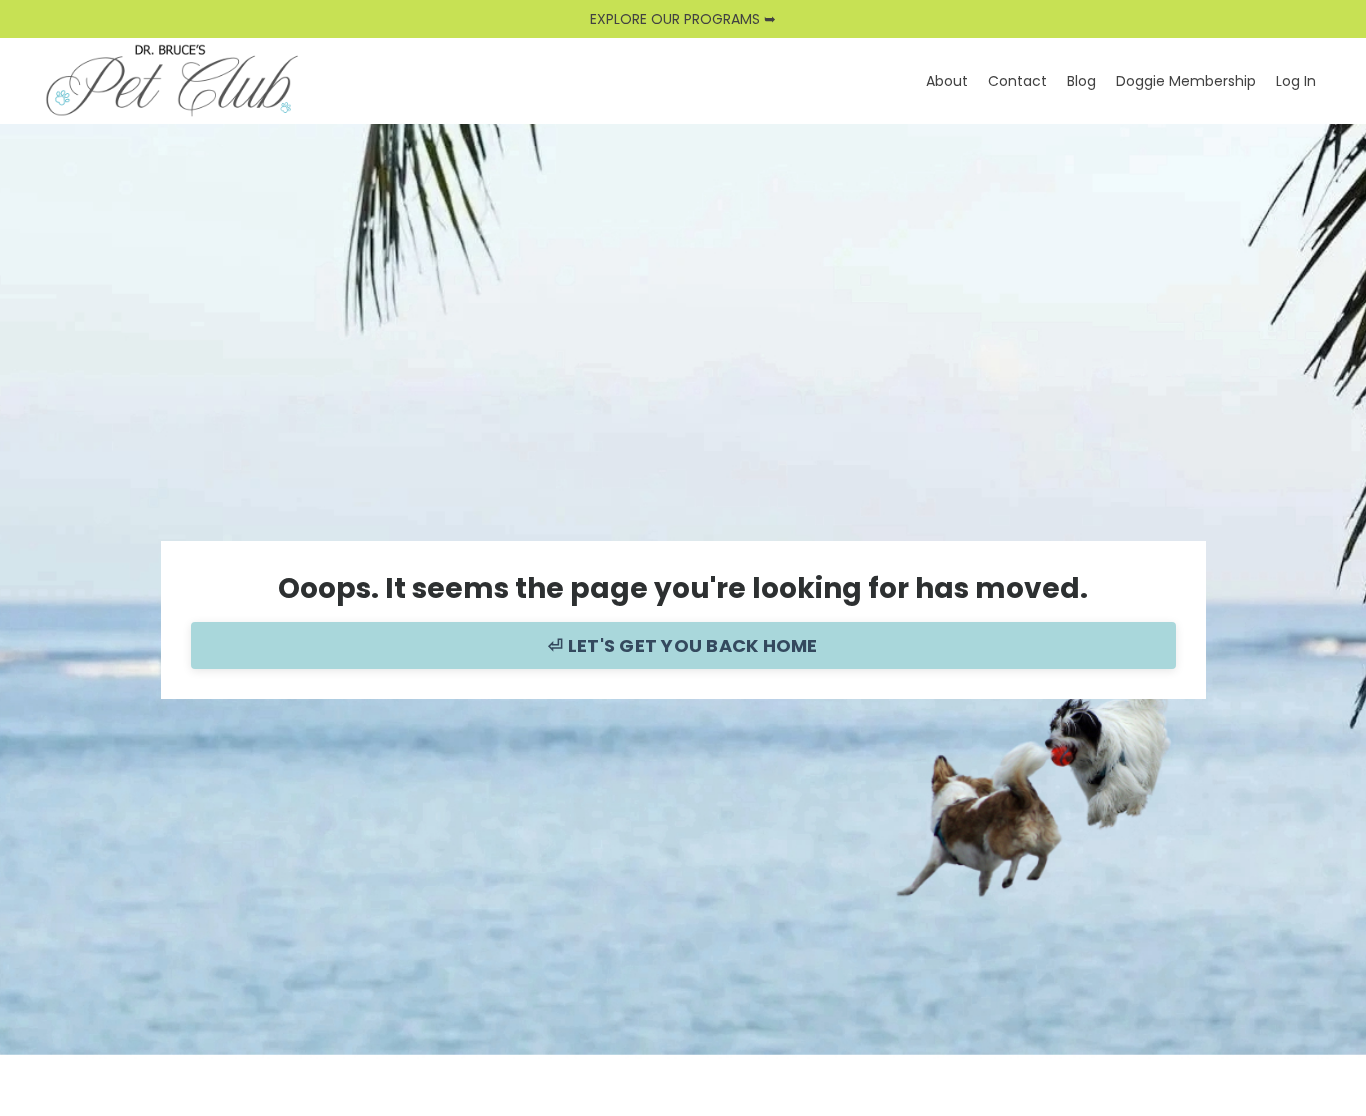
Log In (1296, 81)
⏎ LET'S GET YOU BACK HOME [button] (682, 645)
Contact (1017, 81)
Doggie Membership (1186, 81)
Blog (1081, 81)
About (947, 81)
